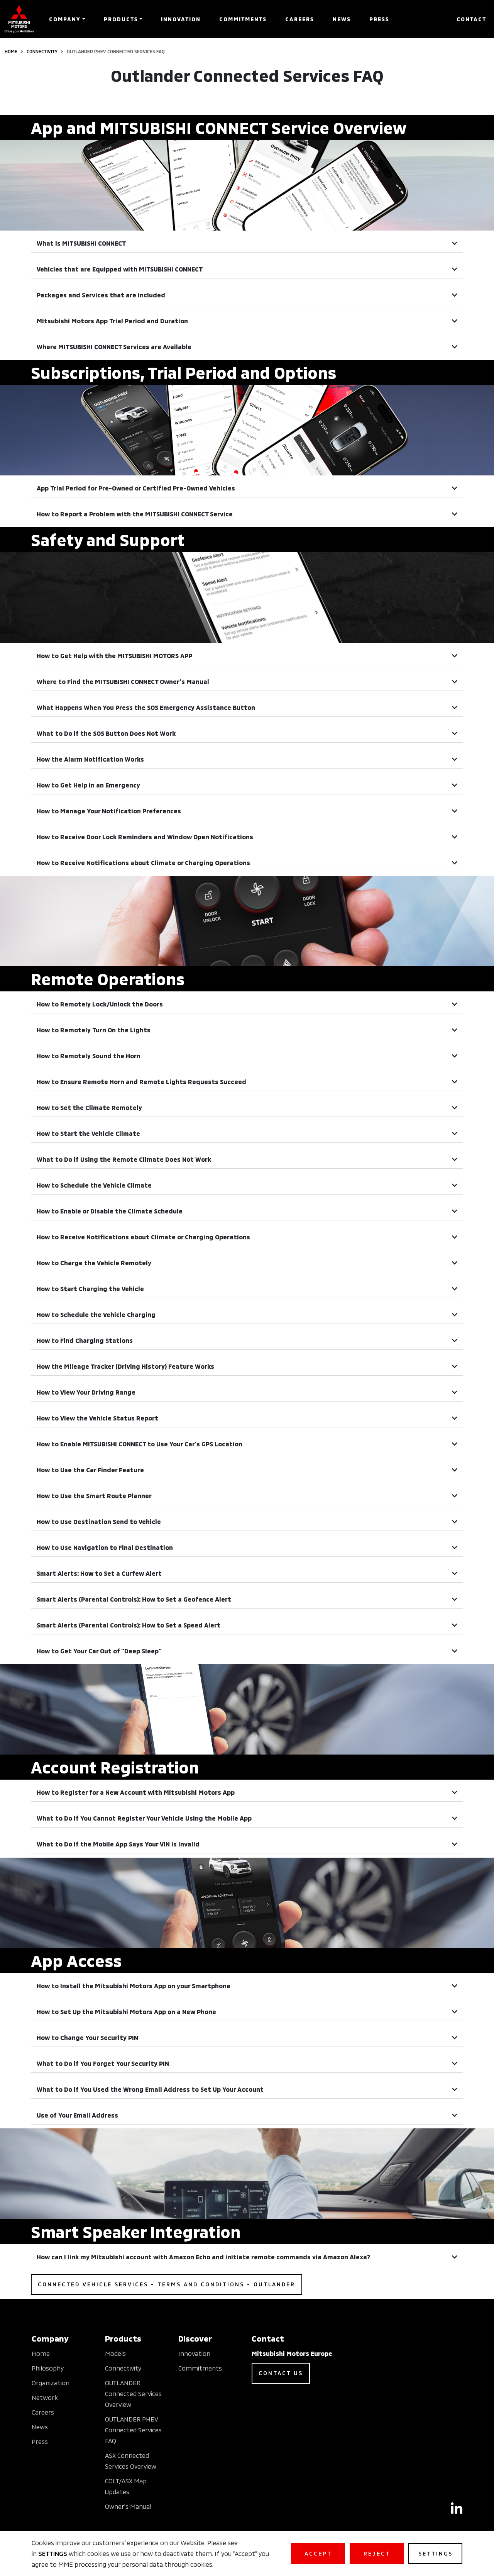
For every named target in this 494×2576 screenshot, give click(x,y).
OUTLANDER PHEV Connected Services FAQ (133, 2430)
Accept (318, 2553)
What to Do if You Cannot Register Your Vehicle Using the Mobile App (144, 1818)
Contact (471, 19)
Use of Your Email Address (77, 2115)
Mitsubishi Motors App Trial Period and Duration (112, 321)
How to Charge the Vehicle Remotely (94, 1263)
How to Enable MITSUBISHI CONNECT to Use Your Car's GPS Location (140, 1444)
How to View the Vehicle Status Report (97, 1418)
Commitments (243, 19)
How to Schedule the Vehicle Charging (96, 1314)
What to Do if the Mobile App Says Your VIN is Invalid (118, 1844)
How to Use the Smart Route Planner (94, 1496)
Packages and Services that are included (101, 295)
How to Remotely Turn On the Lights (94, 1030)
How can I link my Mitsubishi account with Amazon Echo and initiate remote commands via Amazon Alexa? (203, 2257)
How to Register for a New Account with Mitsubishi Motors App (136, 1792)
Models (115, 2353)
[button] (247, 244)
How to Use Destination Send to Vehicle (99, 1521)
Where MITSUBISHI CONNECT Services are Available (114, 347)
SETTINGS (53, 2553)
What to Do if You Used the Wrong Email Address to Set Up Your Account (150, 2089)
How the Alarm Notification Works (90, 759)
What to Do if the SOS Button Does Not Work (106, 733)
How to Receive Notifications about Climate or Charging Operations (143, 863)
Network (45, 2397)
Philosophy (48, 2368)
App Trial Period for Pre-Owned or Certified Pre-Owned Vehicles (136, 488)
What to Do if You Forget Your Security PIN (103, 2063)
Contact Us (281, 2373)
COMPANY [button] (65, 19)
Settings (436, 2553)
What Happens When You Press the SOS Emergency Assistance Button (146, 707)
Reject (377, 2553)
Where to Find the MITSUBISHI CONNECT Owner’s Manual (123, 681)
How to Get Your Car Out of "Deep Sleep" (99, 1651)
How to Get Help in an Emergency (88, 785)
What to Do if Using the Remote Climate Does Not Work (124, 1159)
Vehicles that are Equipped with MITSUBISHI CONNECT (120, 269)
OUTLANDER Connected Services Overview (133, 2394)
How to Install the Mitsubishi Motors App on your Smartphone (134, 1986)
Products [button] (121, 19)
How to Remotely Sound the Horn (89, 1056)
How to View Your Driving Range (86, 1392)
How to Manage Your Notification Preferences (109, 811)
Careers (300, 19)
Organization (51, 2383)
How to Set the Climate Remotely (89, 1107)
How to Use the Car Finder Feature (90, 1470)
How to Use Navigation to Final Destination (105, 1547)
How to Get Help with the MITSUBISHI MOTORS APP (114, 656)
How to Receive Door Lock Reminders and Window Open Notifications (145, 837)
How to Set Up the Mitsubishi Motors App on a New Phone (126, 2012)
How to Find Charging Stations (85, 1340)
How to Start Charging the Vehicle (90, 1289)
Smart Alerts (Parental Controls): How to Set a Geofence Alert (134, 1599)
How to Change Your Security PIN (87, 2037)
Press (379, 19)
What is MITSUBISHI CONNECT (81, 243)
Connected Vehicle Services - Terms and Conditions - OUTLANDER (167, 2284)
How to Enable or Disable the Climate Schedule (110, 1211)
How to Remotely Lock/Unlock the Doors (100, 1004)
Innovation (181, 19)
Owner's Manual (128, 2506)
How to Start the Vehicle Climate (88, 1133)
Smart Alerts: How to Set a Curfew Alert (99, 1573)
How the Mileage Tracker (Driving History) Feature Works (125, 1366)
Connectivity (42, 51)
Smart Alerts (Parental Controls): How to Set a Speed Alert (129, 1625)
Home (11, 51)
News (342, 19)
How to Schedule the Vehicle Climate (94, 1185)
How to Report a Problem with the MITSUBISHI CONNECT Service (135, 514)
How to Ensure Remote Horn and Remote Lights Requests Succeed (141, 1082)
